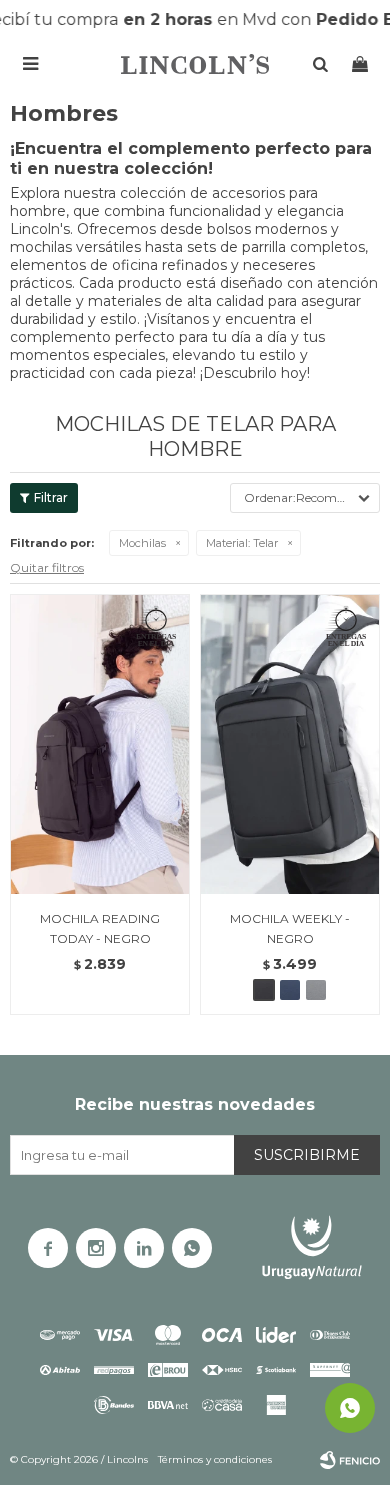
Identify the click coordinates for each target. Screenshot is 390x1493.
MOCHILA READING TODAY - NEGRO (100, 928)
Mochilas (142, 543)
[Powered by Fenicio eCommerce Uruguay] (350, 1460)
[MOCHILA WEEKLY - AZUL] (290, 990)
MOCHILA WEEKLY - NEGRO (290, 928)
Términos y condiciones (215, 1459)
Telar (242, 543)
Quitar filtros (47, 567)
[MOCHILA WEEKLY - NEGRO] (290, 744)
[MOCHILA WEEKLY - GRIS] (316, 990)
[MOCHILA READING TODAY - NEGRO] (100, 744)
